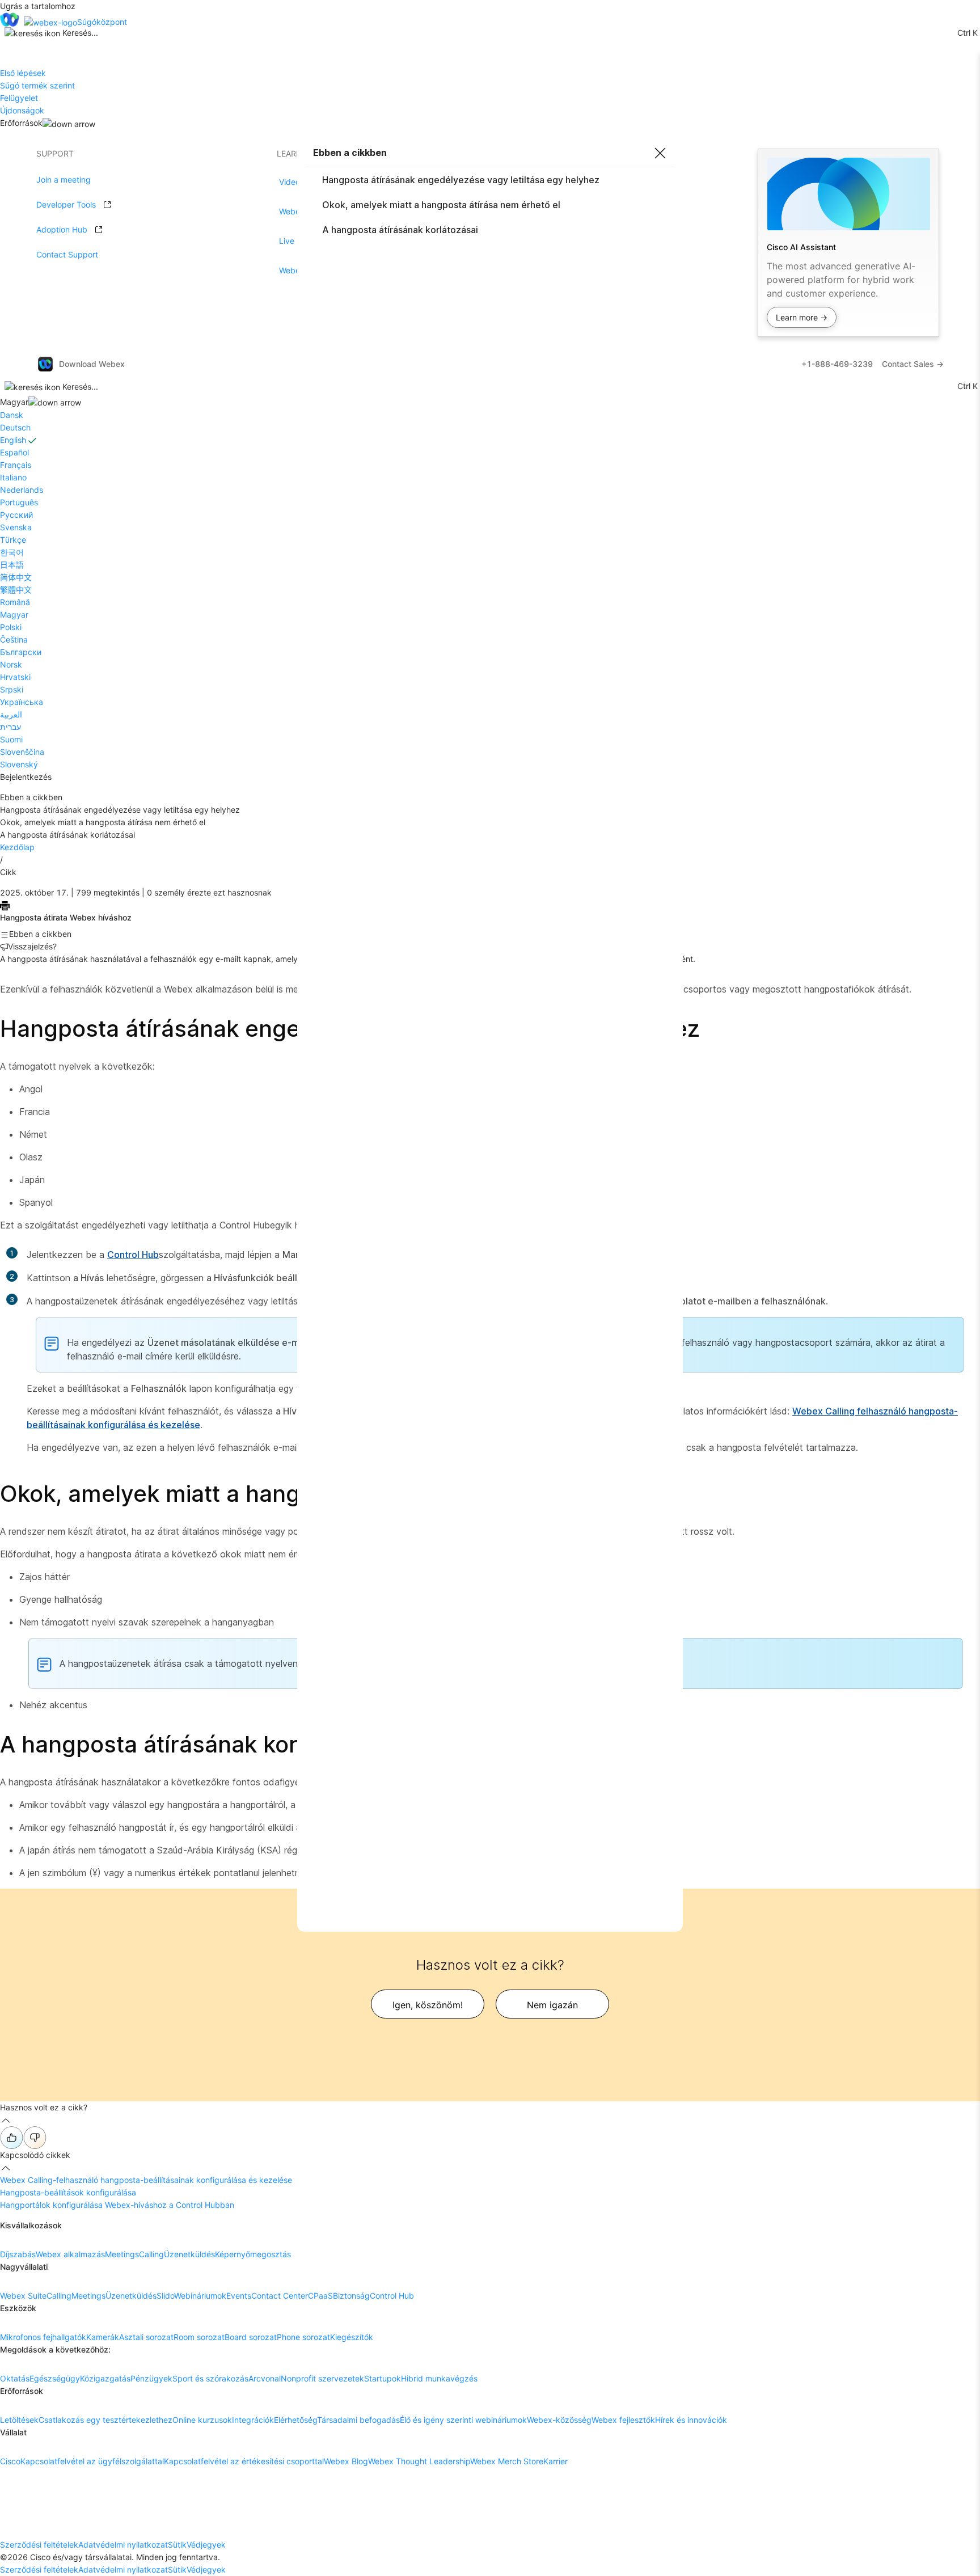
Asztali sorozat (146, 2337)
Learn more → (802, 317)
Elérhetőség (295, 2420)
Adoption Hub (62, 229)
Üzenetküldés (189, 2254)
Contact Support (67, 254)
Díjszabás (18, 2254)
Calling (151, 2254)
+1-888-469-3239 (837, 364)
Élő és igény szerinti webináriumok (463, 2420)
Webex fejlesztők (623, 2420)
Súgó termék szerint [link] (37, 85)
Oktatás (15, 2378)
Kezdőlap (17, 847)
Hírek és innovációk (691, 2420)
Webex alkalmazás (70, 2254)
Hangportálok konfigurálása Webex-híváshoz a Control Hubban (117, 2205)
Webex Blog (346, 2461)
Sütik (177, 2545)
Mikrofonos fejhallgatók (43, 2337)
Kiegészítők (352, 2337)
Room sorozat (199, 2337)
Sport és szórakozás (210, 2378)
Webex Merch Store (507, 2461)
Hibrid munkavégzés (439, 2378)
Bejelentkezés (26, 777)
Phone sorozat (303, 2337)
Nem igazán (552, 2005)
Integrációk (253, 2420)
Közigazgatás (105, 2378)
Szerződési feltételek (39, 2545)
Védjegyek (206, 2545)
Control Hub (133, 1255)
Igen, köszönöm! (428, 2005)
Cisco (10, 2461)
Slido (165, 2296)
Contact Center (280, 2296)
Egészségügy (55, 2378)
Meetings (122, 2254)
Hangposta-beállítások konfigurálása (68, 2192)
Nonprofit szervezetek (322, 2378)
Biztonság (351, 2296)
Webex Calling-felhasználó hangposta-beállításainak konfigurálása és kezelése (146, 2180)
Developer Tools (66, 204)
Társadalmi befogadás (358, 2420)
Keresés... (80, 33)
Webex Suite (23, 2296)
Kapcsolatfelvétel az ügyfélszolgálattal (92, 2461)
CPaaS (320, 2296)
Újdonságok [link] (22, 110)
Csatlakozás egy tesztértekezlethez (105, 2420)
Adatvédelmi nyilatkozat (123, 2545)
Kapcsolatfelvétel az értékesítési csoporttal (244, 2461)
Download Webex (92, 364)
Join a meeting (64, 180)
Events (239, 2296)
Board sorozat (251, 2337)
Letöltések (19, 2420)
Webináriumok (200, 2296)
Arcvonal (265, 2378)
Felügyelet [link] (19, 98)
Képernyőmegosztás (253, 2254)
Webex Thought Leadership (419, 2461)
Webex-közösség (559, 2420)
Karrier (556, 2461)
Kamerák (103, 2337)
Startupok (383, 2378)
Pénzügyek (151, 2378)
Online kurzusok (202, 2420)
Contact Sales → (913, 364)
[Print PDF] (5, 905)
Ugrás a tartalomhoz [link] (38, 6)
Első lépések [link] (23, 73)
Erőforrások (21, 123)
